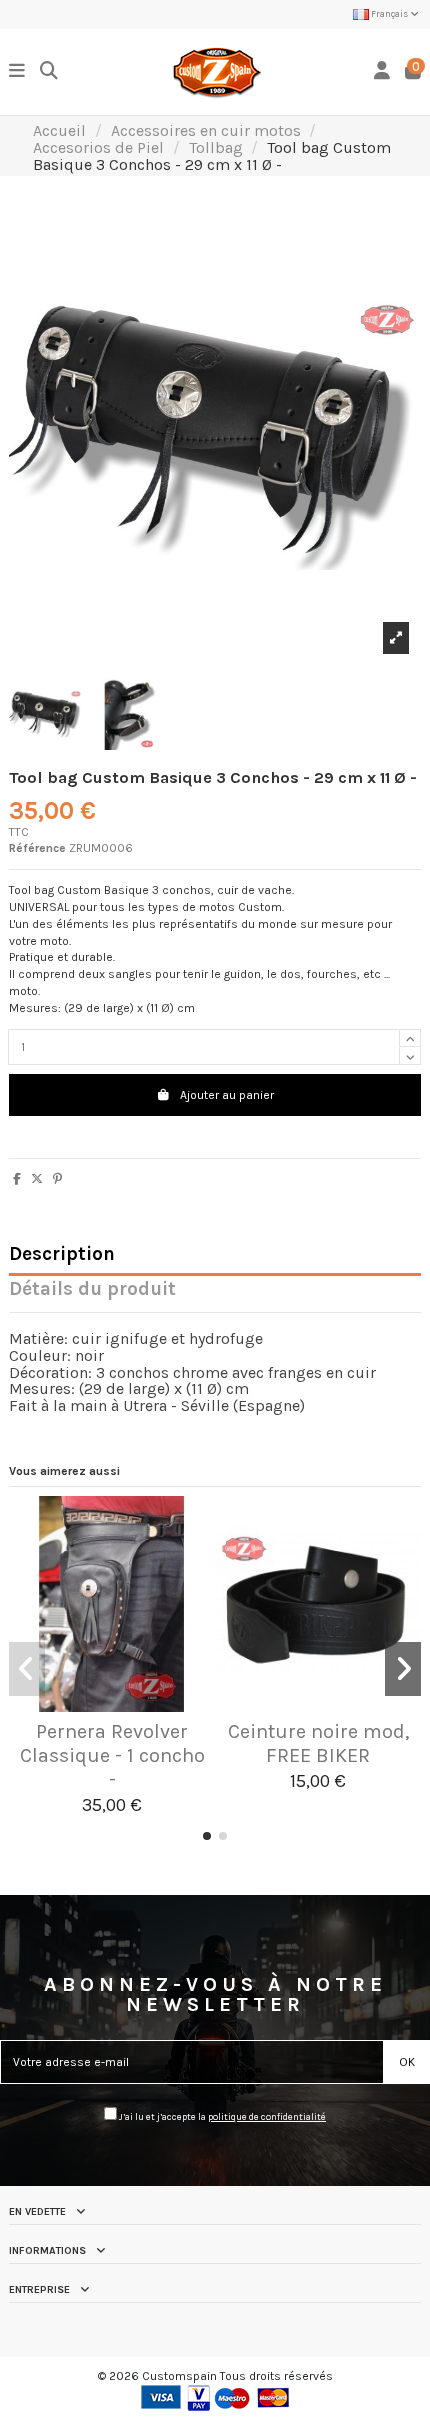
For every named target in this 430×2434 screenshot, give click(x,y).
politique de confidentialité (267, 2116)
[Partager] (17, 1179)
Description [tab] (62, 1255)
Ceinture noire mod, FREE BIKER (318, 1743)
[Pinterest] (57, 1179)
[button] (207, 1836)
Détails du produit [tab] (92, 1290)
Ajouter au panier (227, 1095)
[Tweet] (37, 1179)
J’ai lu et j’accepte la (221, 2116)
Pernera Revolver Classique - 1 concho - (112, 1755)
